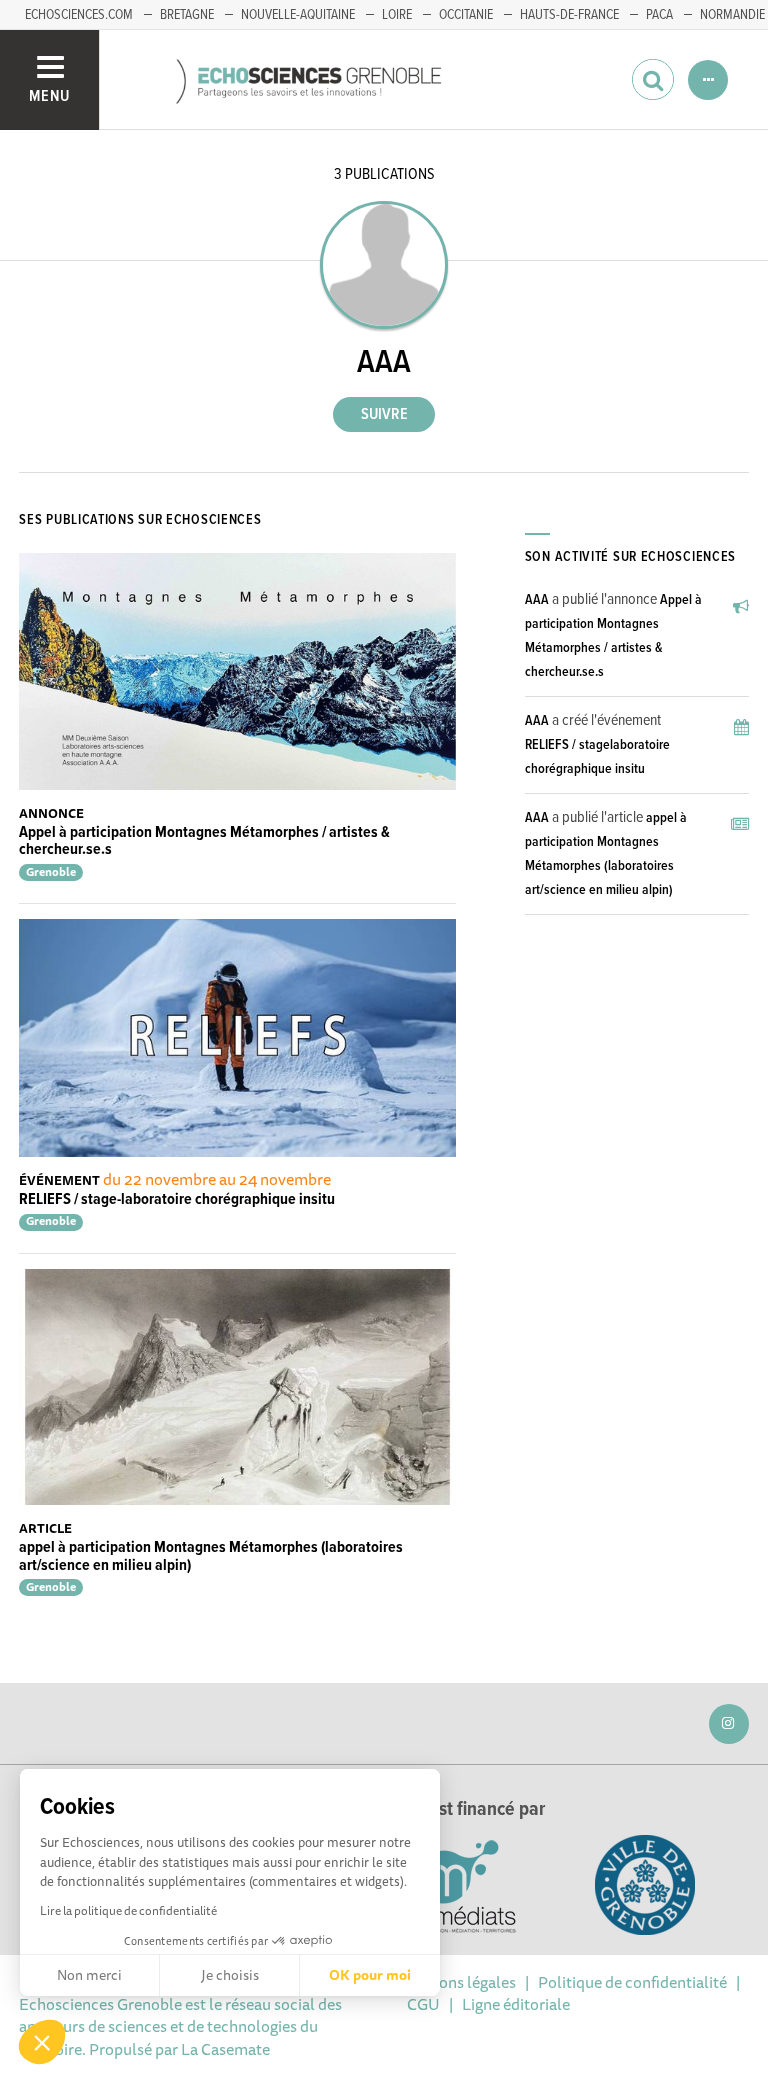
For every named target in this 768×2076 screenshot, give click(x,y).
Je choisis (230, 1975)
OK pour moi (370, 1975)
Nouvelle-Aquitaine (298, 15)
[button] (42, 2042)
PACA (659, 15)
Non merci (89, 1975)
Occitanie (466, 15)
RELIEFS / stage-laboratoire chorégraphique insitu (177, 1199)
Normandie (732, 15)
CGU (423, 2004)
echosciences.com (79, 15)
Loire (397, 15)
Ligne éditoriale (516, 2004)
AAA (537, 600)
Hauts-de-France (569, 15)
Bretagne (187, 15)
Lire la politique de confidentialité (128, 1910)
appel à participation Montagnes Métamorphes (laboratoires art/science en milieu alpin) (211, 1556)
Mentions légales (457, 1982)
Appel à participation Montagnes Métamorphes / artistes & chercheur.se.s (204, 841)
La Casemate (225, 2049)
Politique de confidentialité (632, 1982)
